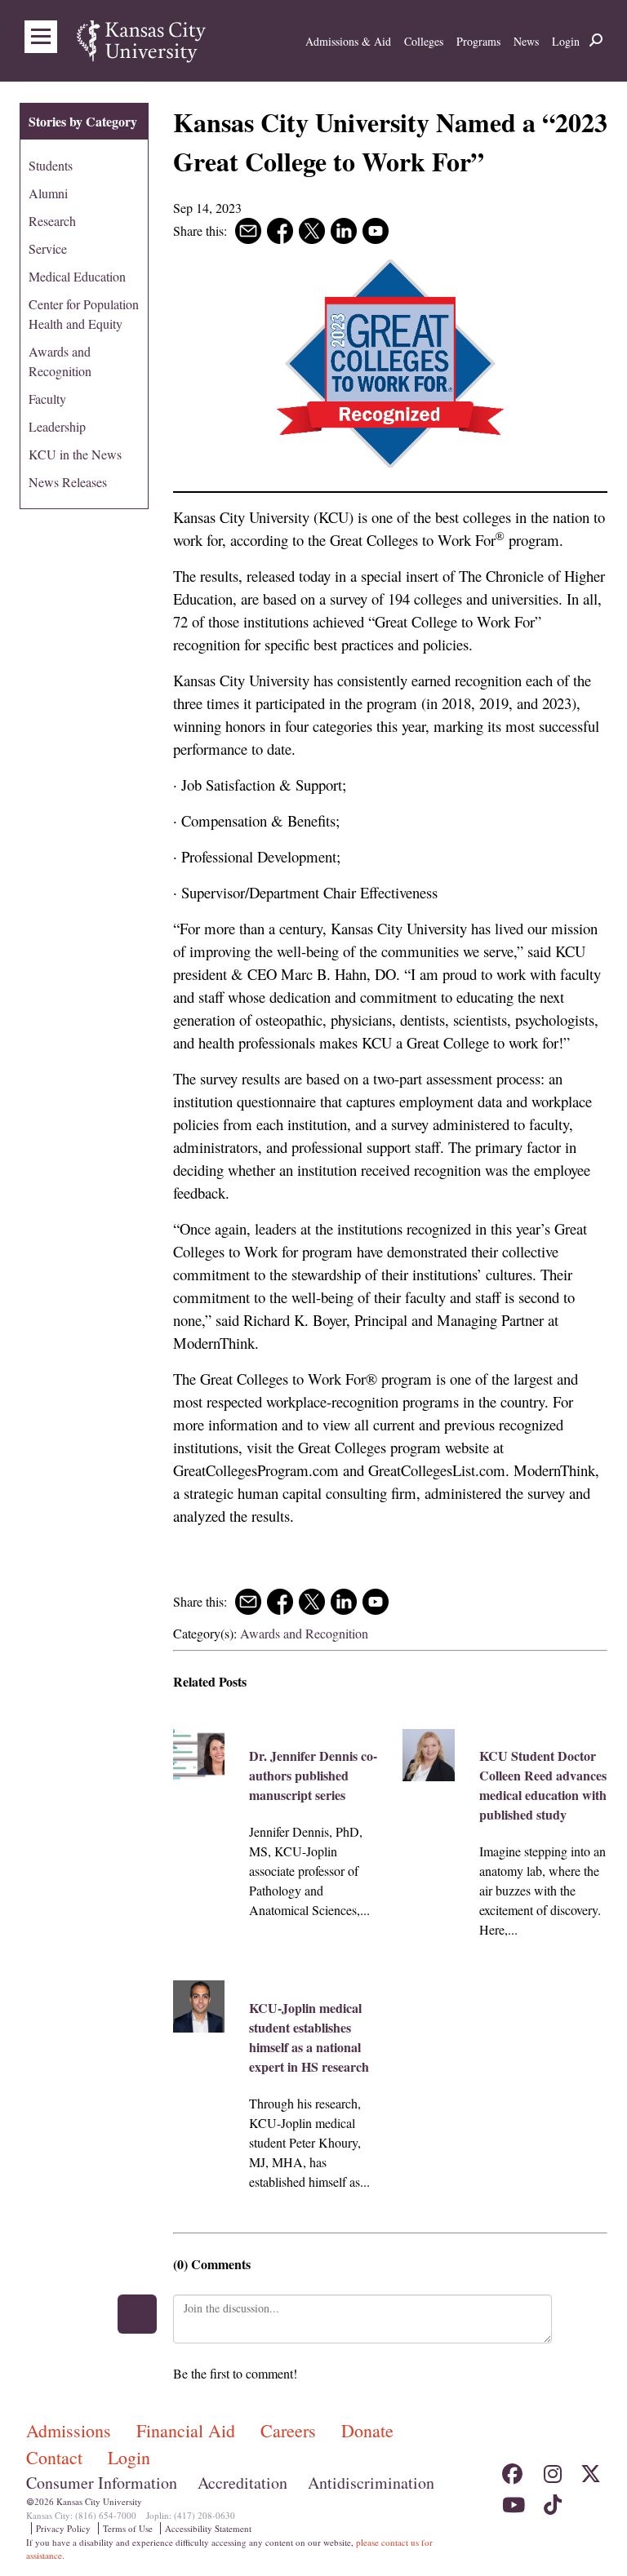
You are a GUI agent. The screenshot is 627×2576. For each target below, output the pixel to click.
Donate (367, 2430)
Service (48, 248)
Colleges (424, 41)
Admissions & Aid (348, 41)
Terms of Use (128, 2528)
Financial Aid (188, 2430)
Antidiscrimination (371, 2483)
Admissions (71, 2430)
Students (51, 165)
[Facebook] (512, 2470)
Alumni (48, 193)
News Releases (68, 482)
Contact (57, 2457)
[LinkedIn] (591, 2500)
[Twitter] (591, 2470)
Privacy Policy (63, 2528)
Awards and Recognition (304, 1633)
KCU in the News (75, 454)
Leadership (57, 426)
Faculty (47, 399)
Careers (291, 2430)
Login (566, 41)
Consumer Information (102, 2483)
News (526, 41)
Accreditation (242, 2483)
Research (52, 221)
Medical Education (77, 276)
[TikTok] (551, 2500)
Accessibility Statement (208, 2528)
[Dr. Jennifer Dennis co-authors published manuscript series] (199, 1755)
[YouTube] (512, 2500)
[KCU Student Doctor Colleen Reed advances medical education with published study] (429, 1755)
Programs (478, 41)
